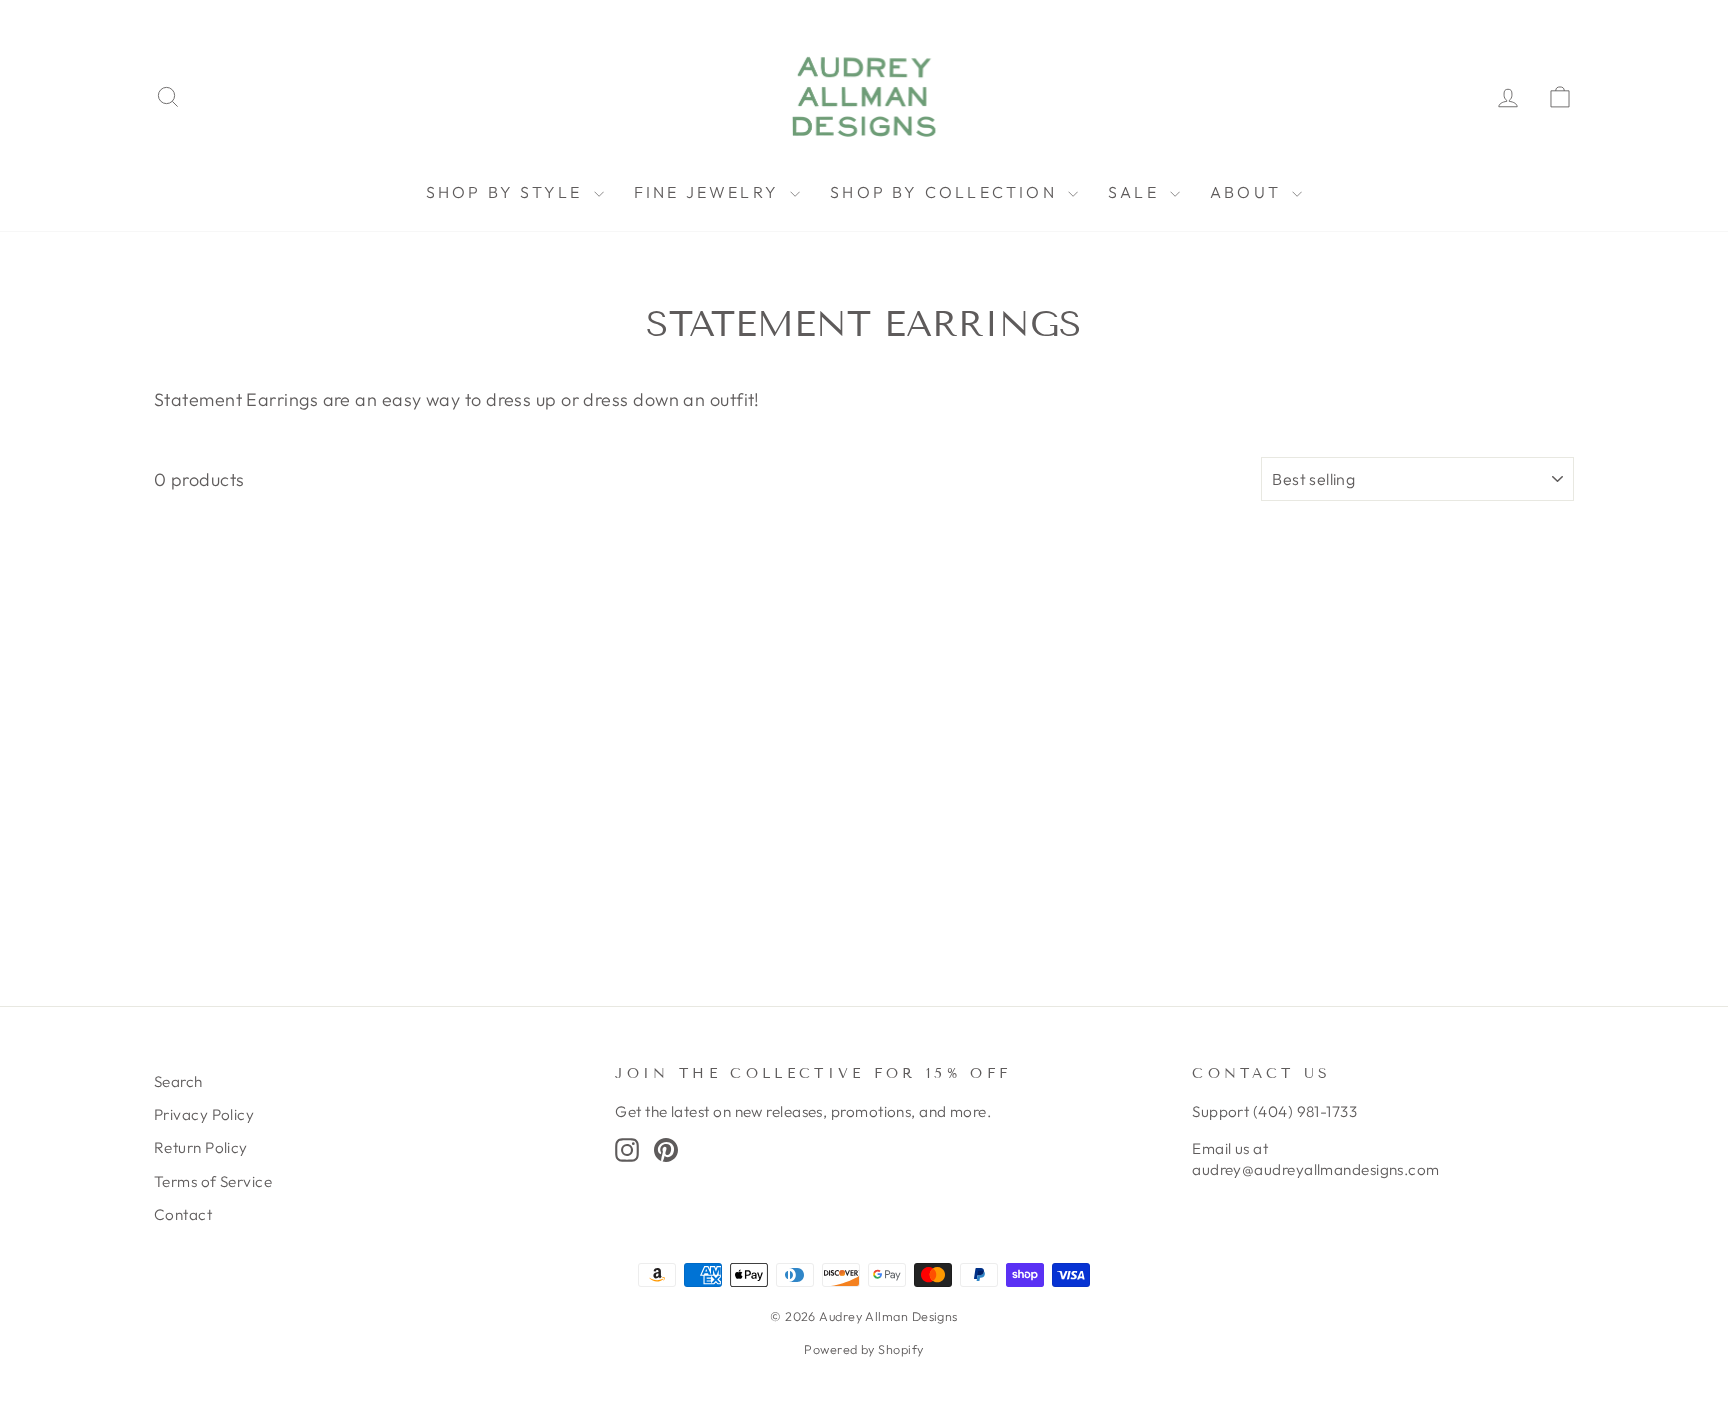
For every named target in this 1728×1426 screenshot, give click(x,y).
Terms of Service (213, 1181)
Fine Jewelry (710, 192)
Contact (183, 1214)
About (1248, 192)
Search (178, 1081)
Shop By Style (507, 192)
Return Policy (201, 1147)
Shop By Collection (946, 192)
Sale (1136, 192)
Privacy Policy (204, 1114)
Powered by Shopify (863, 1349)
